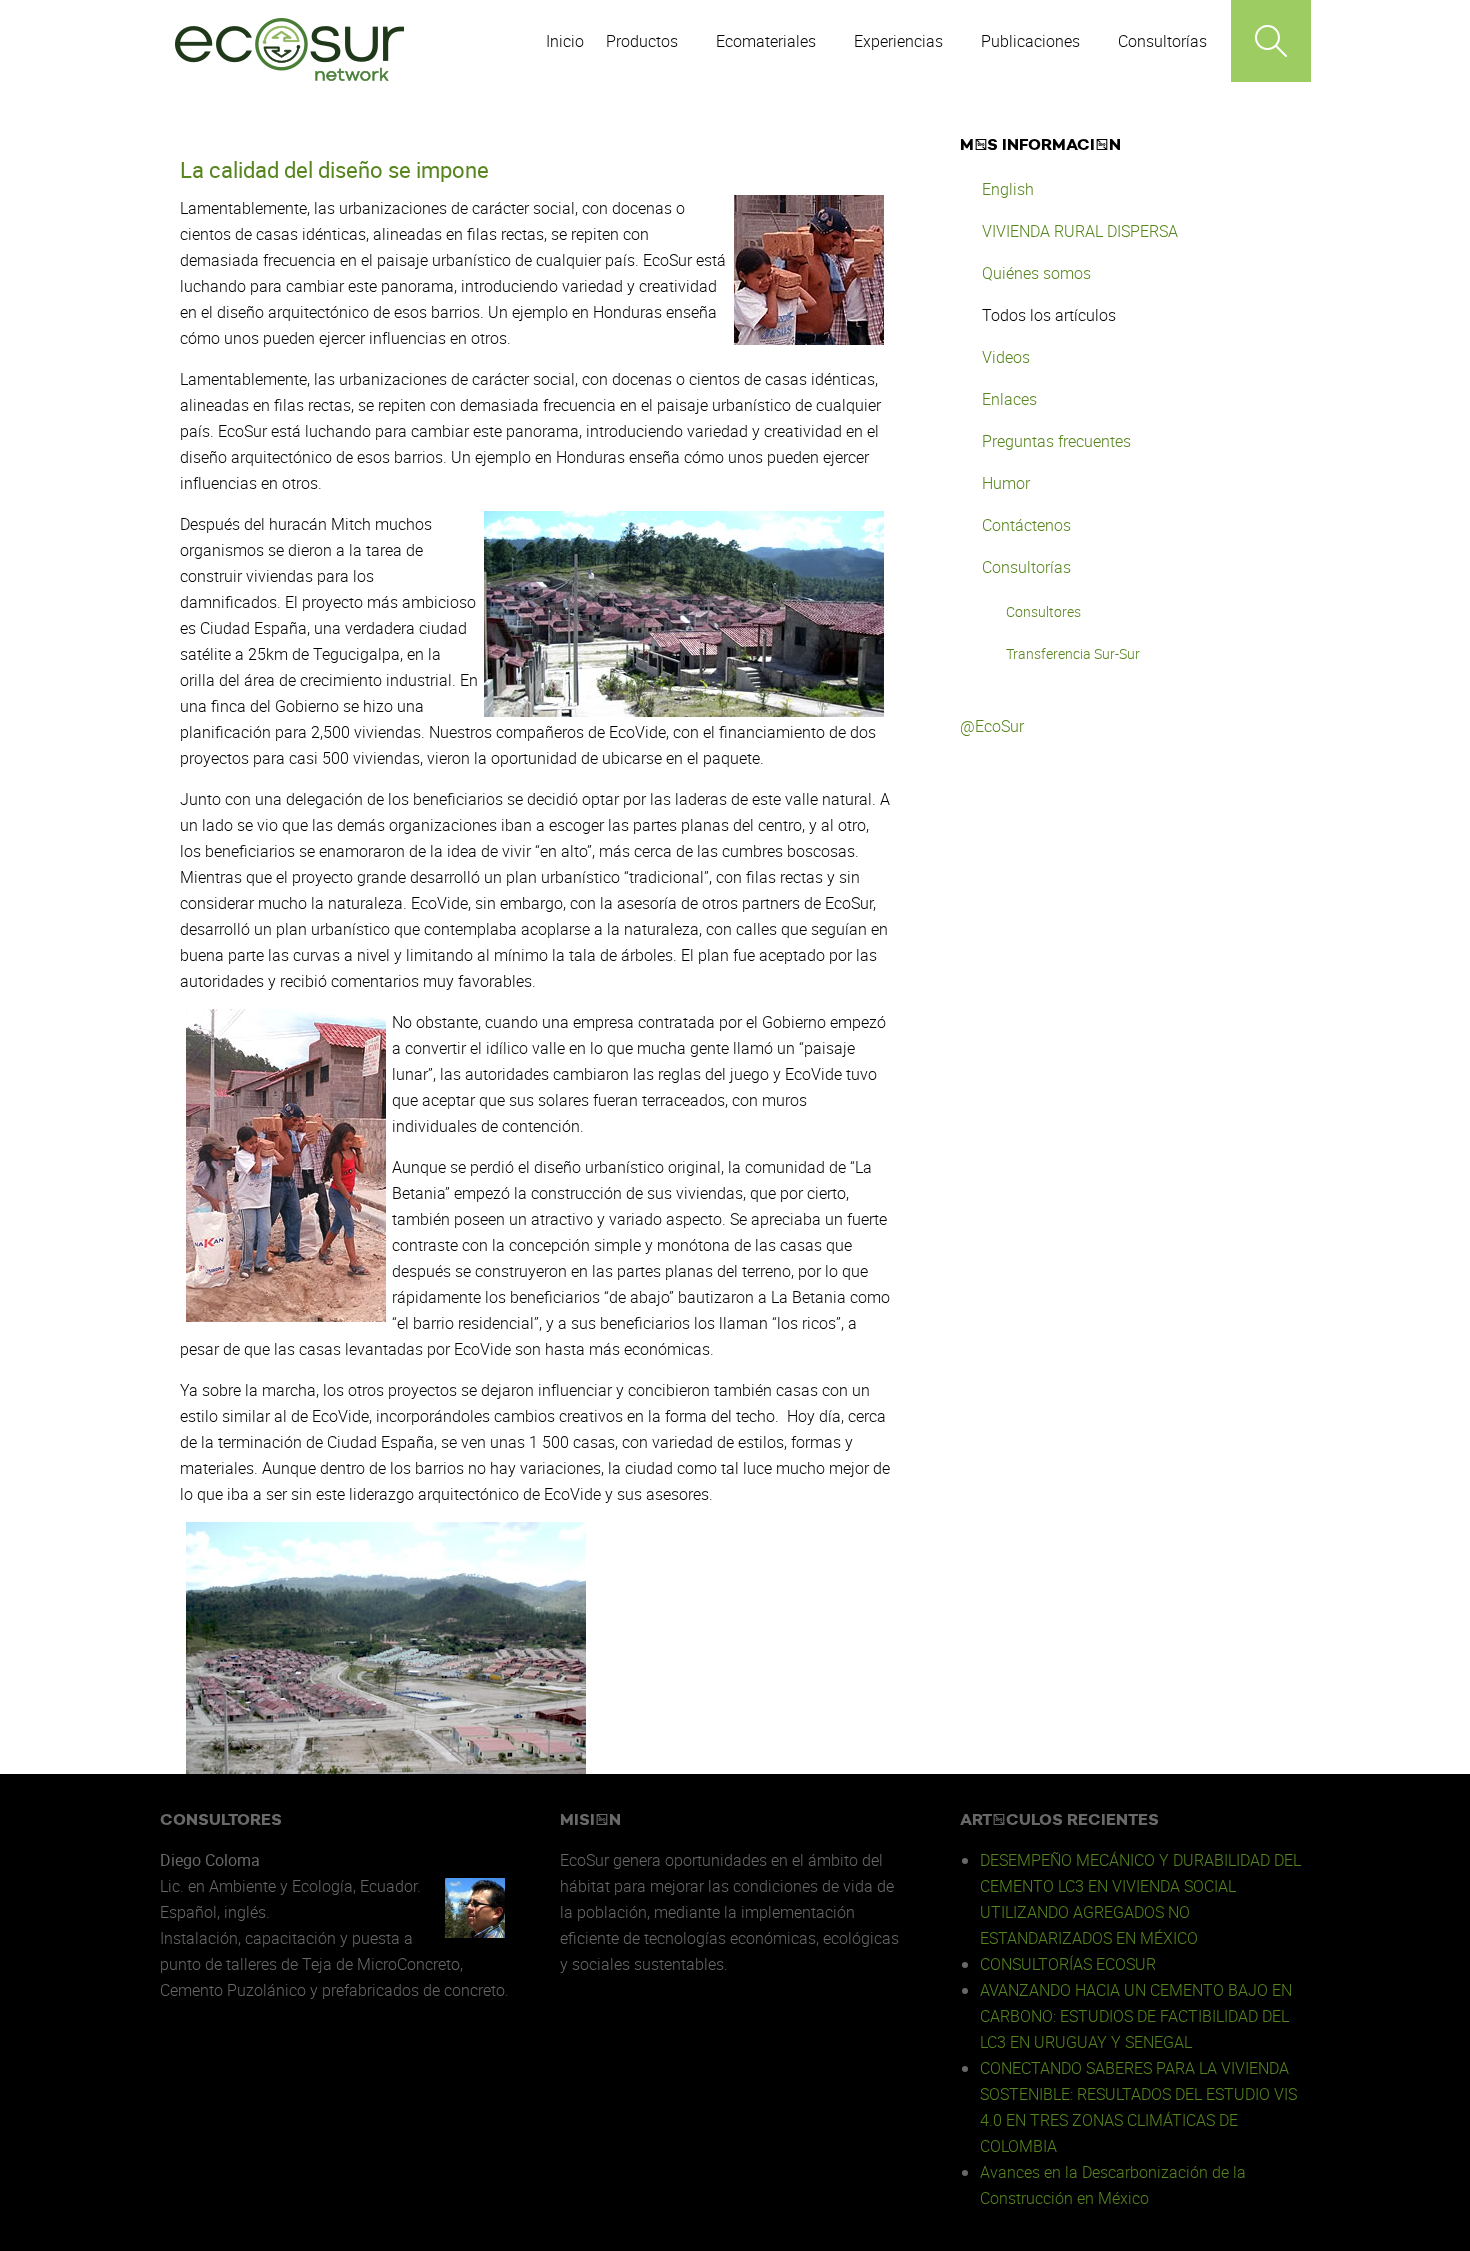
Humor (1006, 483)
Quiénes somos (1036, 273)
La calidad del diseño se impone (334, 169)
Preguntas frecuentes (1056, 441)
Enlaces (1009, 399)
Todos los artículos (1049, 315)
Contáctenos (1026, 525)
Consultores (1043, 611)
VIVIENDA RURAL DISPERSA (1080, 231)
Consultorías (1026, 567)
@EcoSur (992, 726)
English (1008, 189)
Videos (1006, 357)
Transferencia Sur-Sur (1073, 653)
